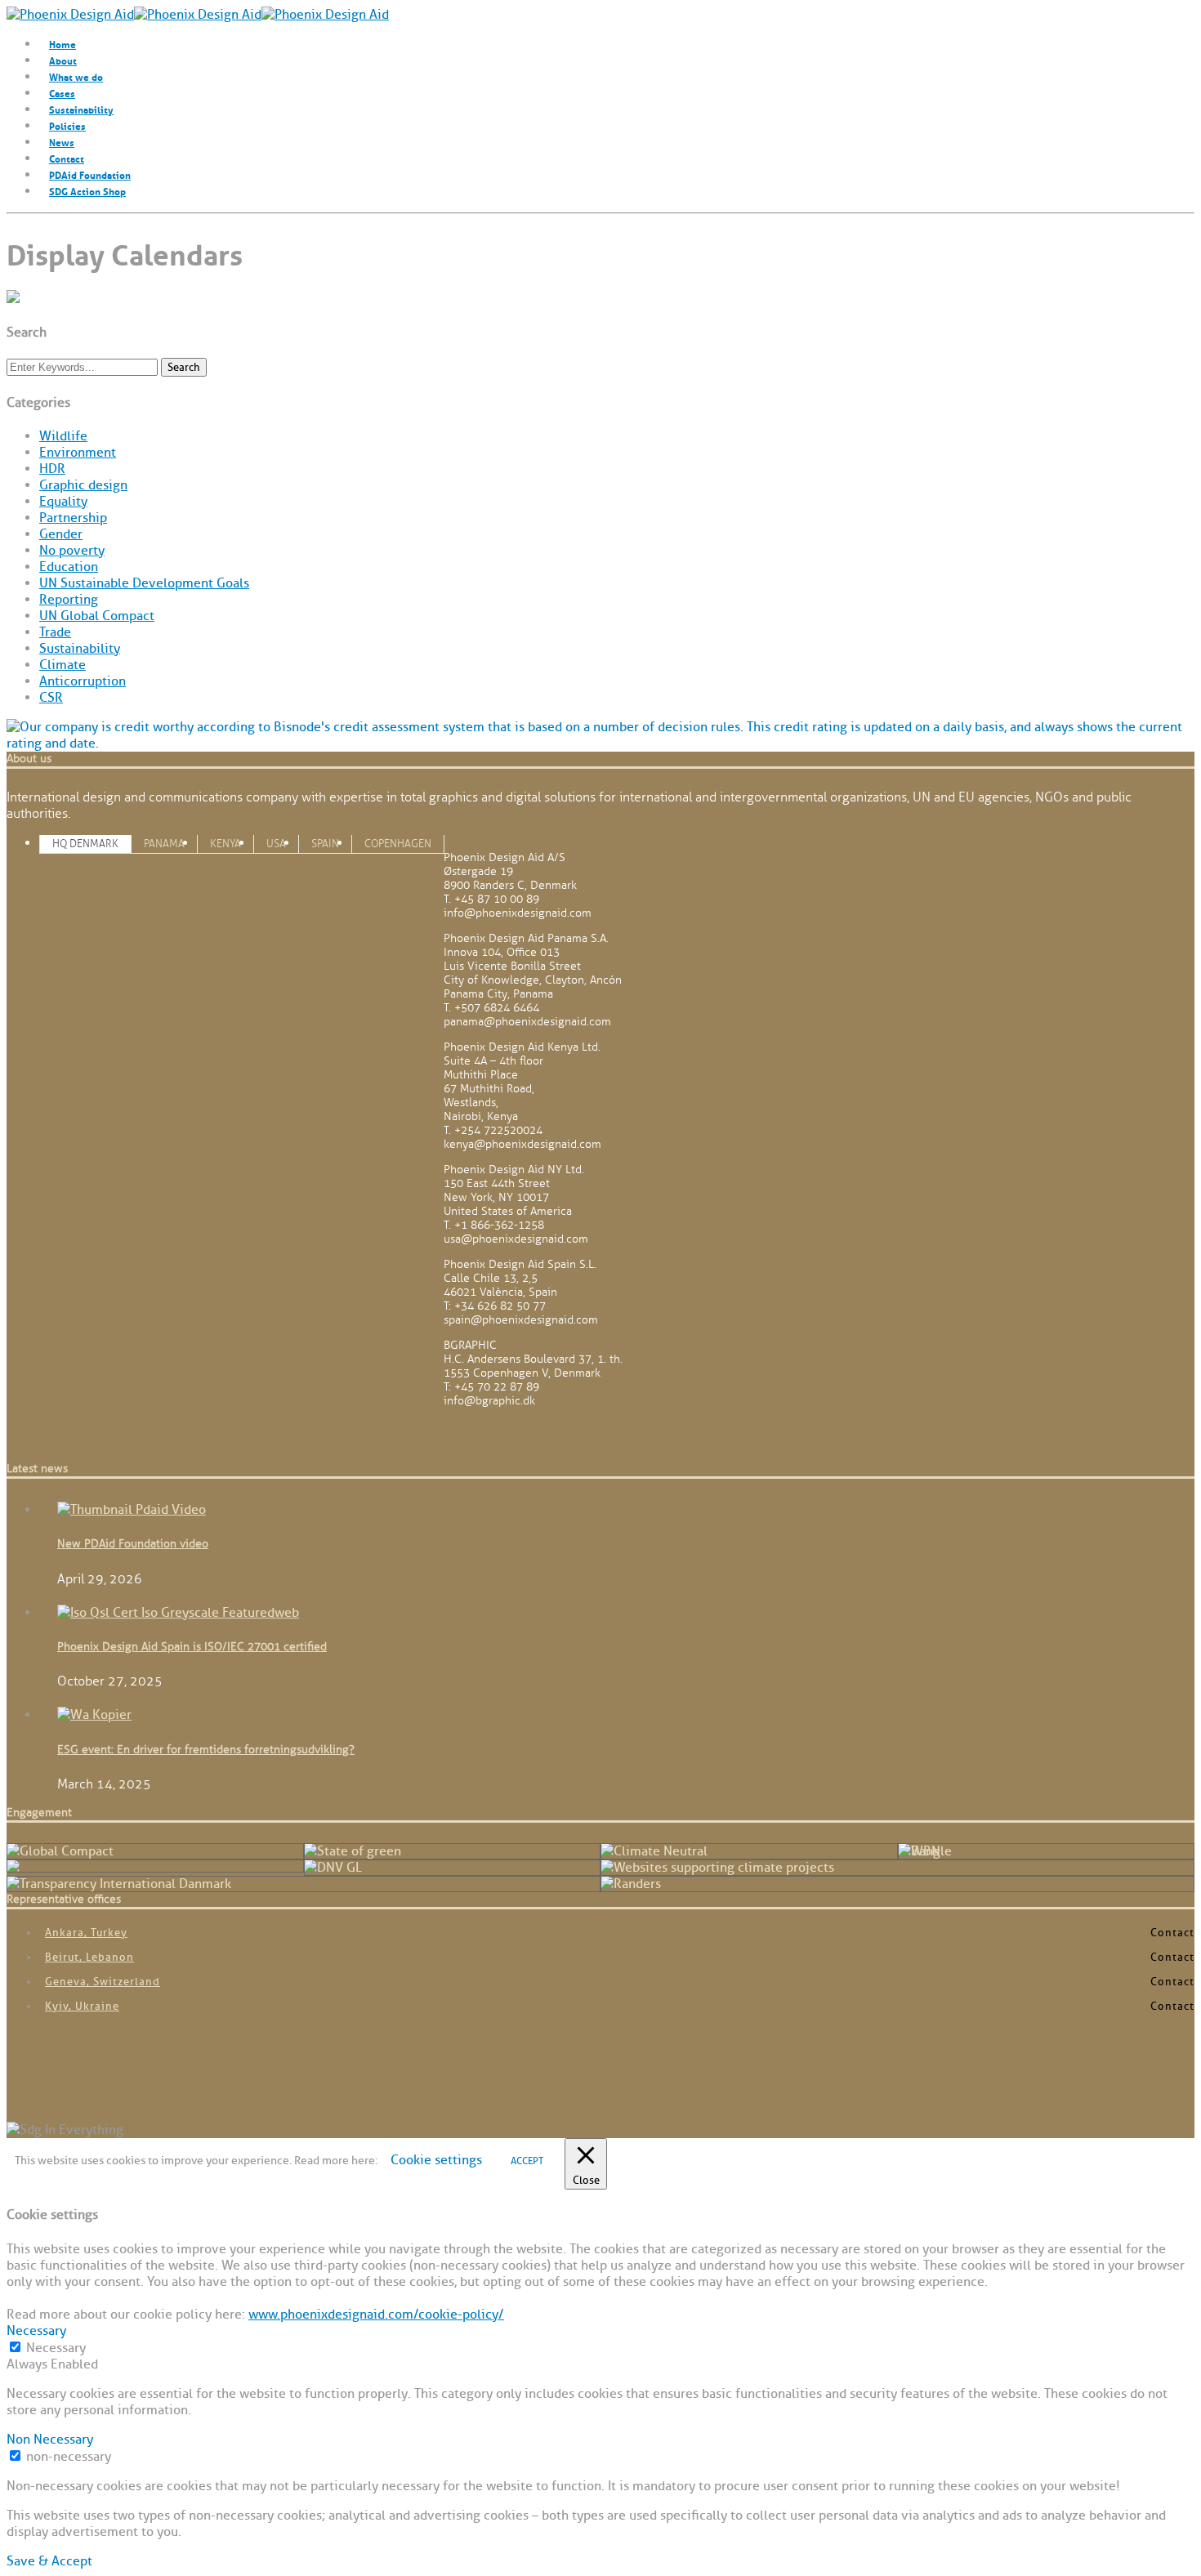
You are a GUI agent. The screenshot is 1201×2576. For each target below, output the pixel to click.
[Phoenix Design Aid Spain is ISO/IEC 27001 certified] (178, 1613)
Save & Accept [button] (49, 2561)
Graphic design (83, 485)
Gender (61, 534)
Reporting (69, 600)
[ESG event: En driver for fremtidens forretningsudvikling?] (94, 1715)
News (62, 142)
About (63, 60)
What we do (76, 76)
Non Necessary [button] (50, 2440)
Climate (63, 665)
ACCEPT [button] (527, 2161)
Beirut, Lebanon (89, 1957)
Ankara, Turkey (86, 1933)
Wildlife (63, 436)
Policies (67, 125)
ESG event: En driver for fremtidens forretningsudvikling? (206, 1750)
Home (63, 44)
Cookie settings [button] (436, 2160)
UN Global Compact (97, 616)
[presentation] (85, 844)
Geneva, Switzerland (103, 1982)
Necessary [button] (36, 2331)
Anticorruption (83, 681)
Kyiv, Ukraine (82, 2006)
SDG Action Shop (87, 191)
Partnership (73, 518)
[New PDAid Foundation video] (132, 1510)
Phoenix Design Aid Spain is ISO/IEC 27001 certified (192, 1647)
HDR (52, 469)
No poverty (72, 551)
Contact (67, 158)
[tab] (85, 843)
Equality (63, 502)
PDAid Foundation (90, 174)
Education (69, 567)
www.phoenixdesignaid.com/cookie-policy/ (376, 2315)
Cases (62, 93)
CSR (51, 698)
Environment (78, 453)
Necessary (56, 2348)
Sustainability (81, 109)
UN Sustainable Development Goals (144, 583)
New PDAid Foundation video (133, 1544)
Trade (55, 632)
